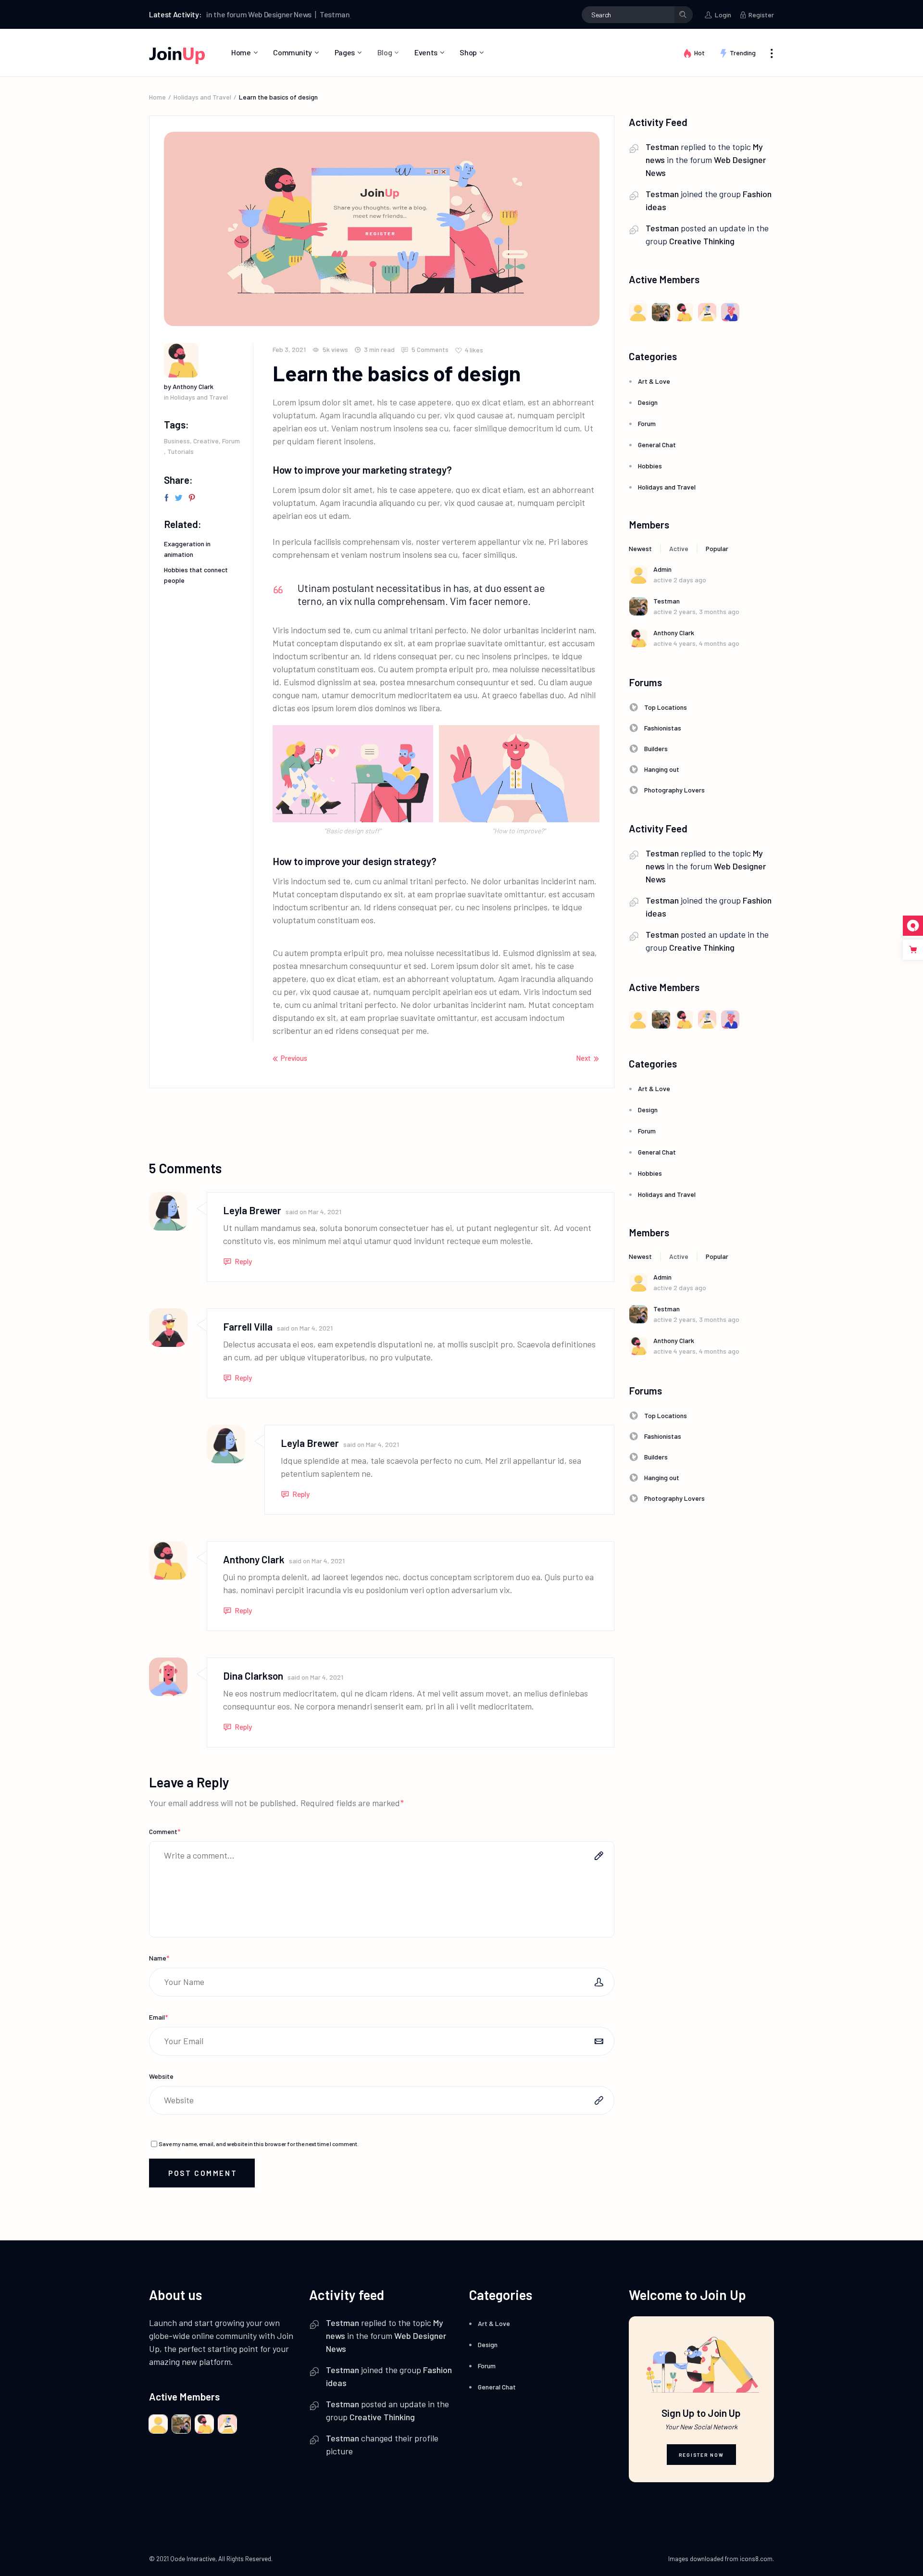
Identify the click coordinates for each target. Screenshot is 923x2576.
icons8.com (756, 2559)
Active (679, 548)
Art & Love (654, 381)
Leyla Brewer (252, 1210)
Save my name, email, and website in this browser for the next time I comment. (259, 2144)
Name (159, 1958)
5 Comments (429, 349)
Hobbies (650, 466)
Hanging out (662, 769)
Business (177, 441)
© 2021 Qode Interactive (182, 2559)
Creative (206, 441)
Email (158, 2017)
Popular (717, 548)
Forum (231, 441)
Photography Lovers (674, 790)
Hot (699, 53)
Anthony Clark (254, 1559)
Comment (165, 1831)
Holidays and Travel (202, 97)
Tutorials (181, 451)
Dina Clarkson (253, 1676)
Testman (293, 14)
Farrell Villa (248, 1326)
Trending (743, 53)
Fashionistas (663, 728)
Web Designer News (238, 14)
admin (662, 569)
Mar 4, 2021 (325, 1212)
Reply (243, 1261)
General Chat (657, 445)
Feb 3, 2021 (289, 349)
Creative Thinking (702, 241)
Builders (656, 748)
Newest (640, 548)
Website (161, 2076)
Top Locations (666, 707)
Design (648, 402)
